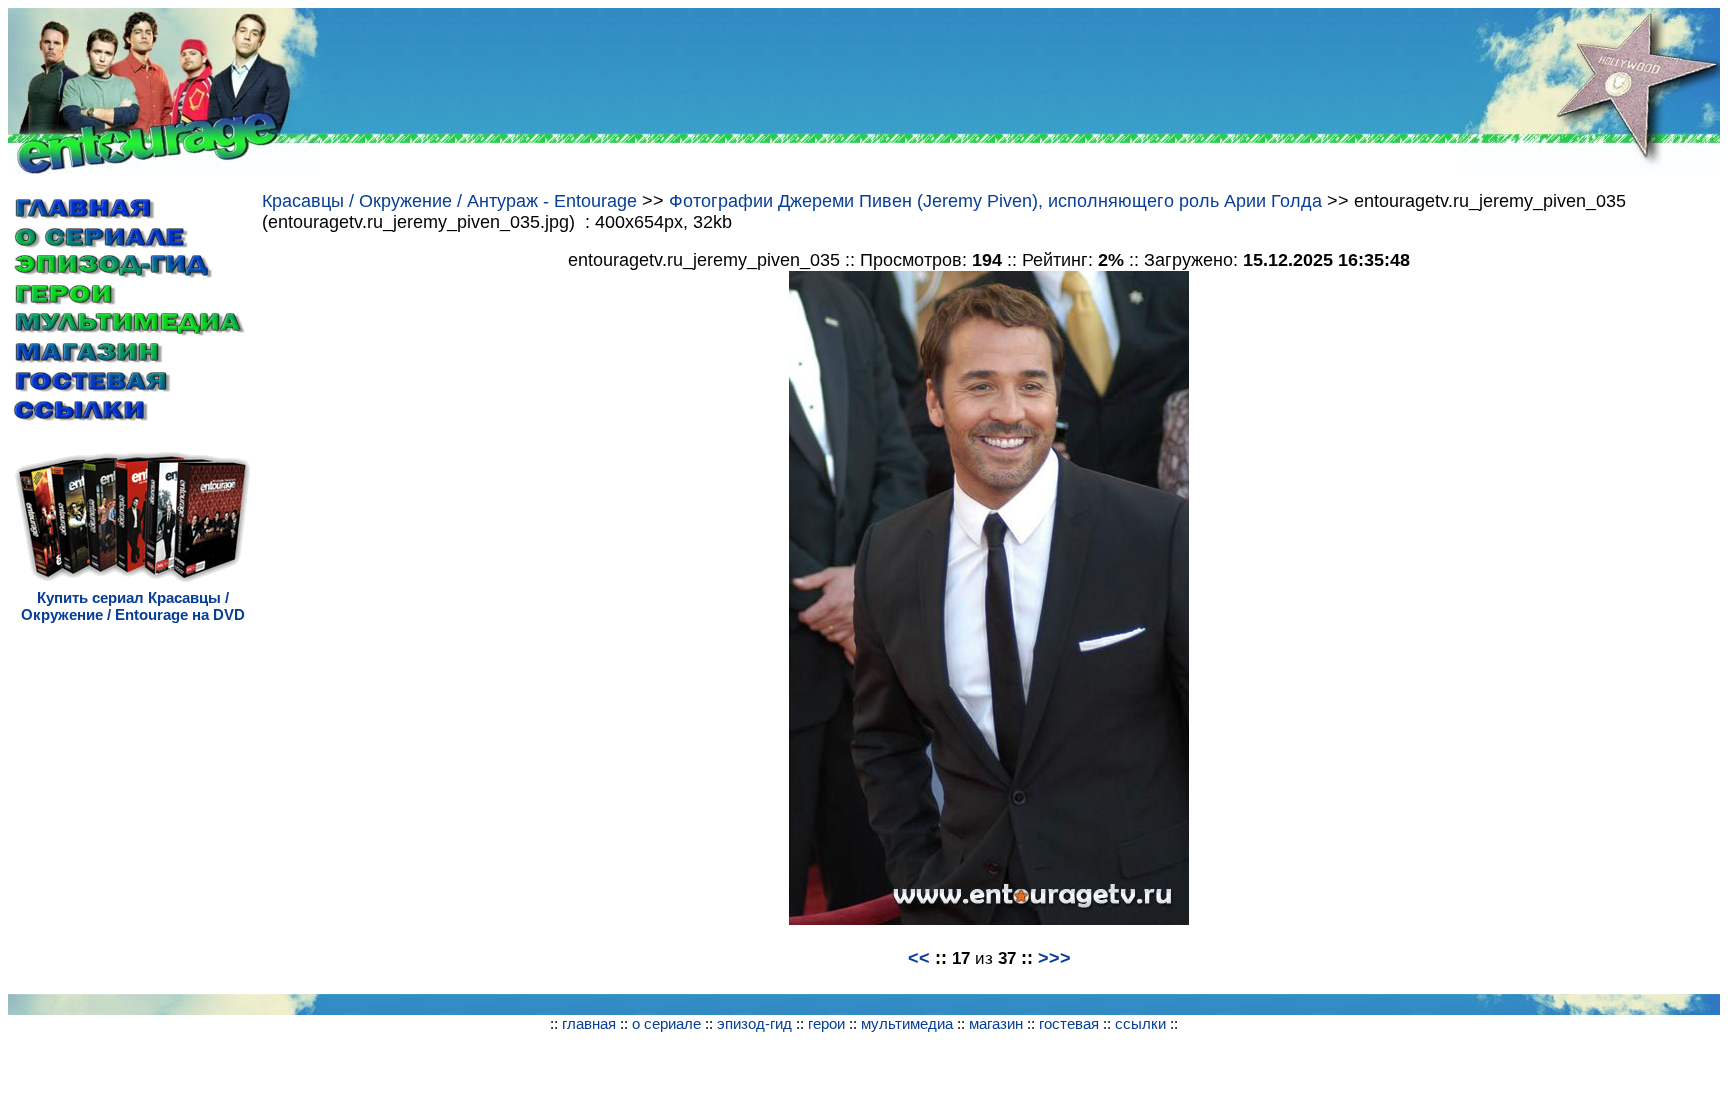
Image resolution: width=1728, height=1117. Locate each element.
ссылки (1140, 1023)
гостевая (1069, 1023)
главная (589, 1023)
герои (826, 1023)
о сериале (666, 1023)
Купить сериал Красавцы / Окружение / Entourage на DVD (133, 606)
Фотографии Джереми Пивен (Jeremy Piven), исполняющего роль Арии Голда (995, 201)
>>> (1054, 958)
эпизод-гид (754, 1023)
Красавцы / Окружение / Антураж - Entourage (452, 201)
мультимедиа (907, 1023)
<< (919, 958)
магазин (996, 1023)
